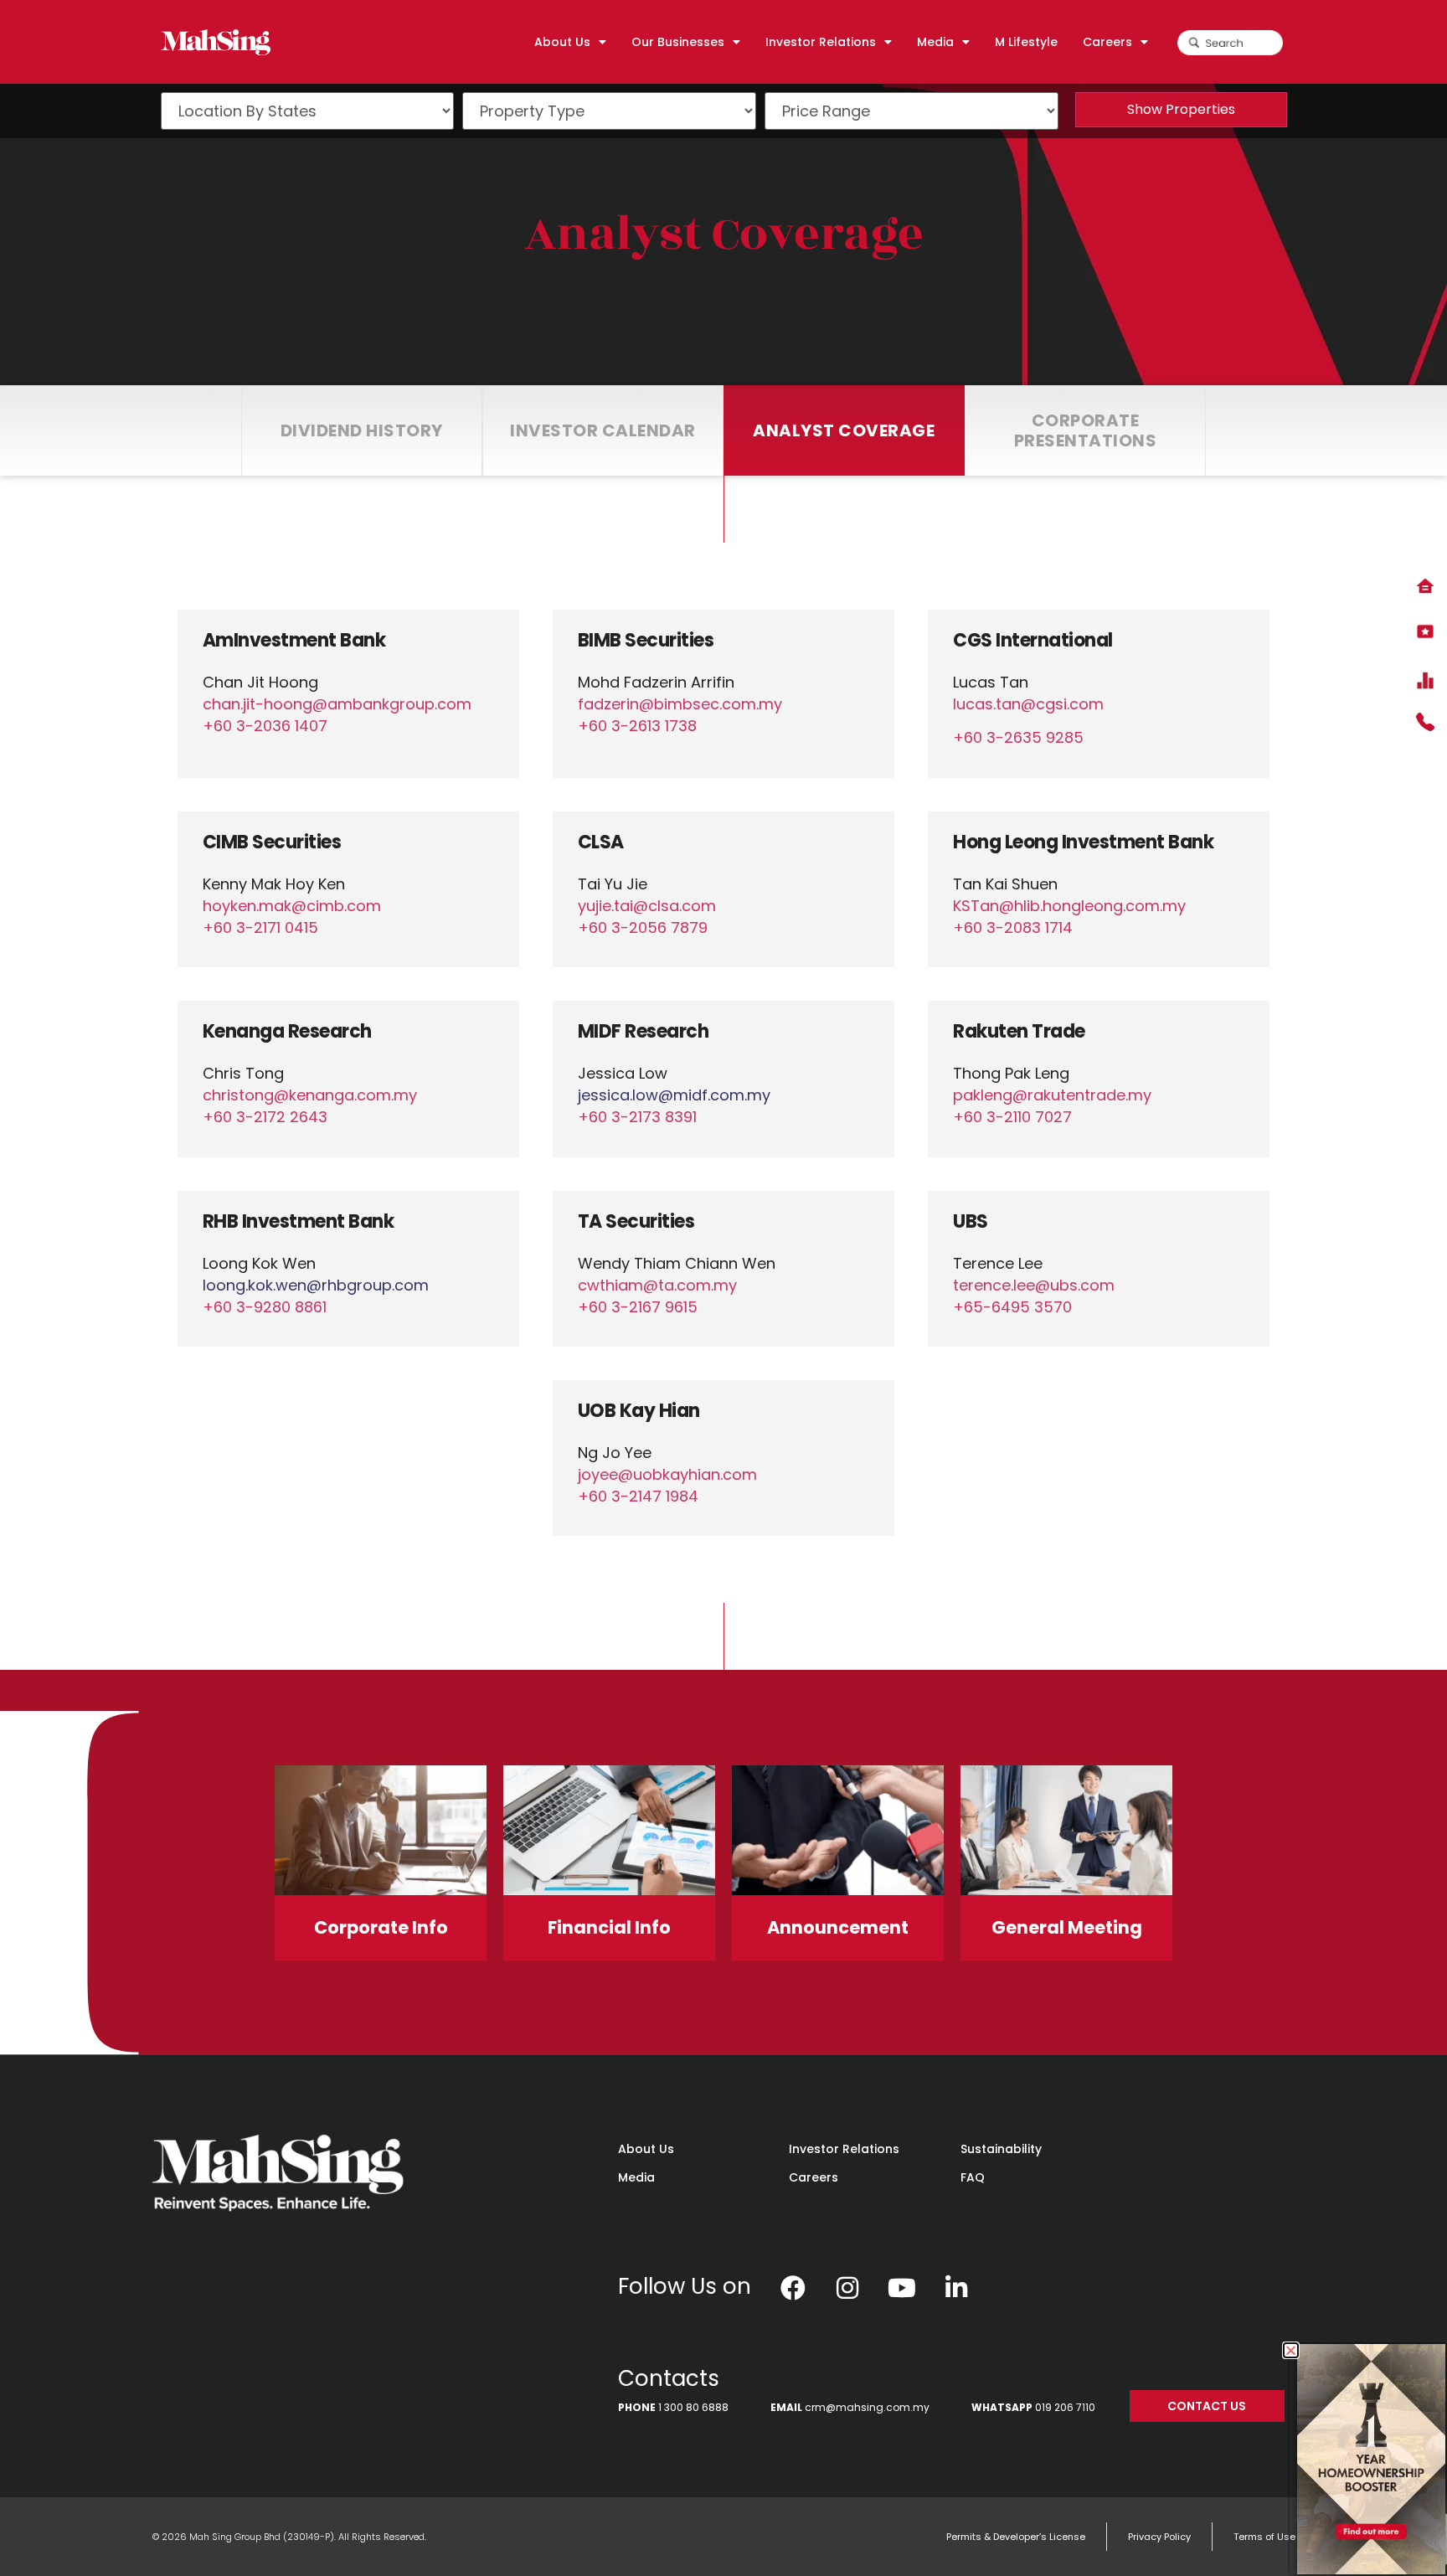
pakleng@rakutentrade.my (1052, 1095)
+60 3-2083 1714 (1013, 927)
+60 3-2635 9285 (1018, 737)
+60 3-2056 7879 (643, 927)
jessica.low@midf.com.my (674, 1095)
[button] (1291, 2350)
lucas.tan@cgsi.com (1028, 704)
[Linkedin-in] (956, 2288)
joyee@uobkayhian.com (667, 1474)
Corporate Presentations (1086, 430)
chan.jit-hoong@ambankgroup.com (337, 704)
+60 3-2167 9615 (638, 1307)
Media (636, 2177)
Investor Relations (844, 2149)
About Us (646, 2149)
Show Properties (1181, 109)
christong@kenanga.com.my (310, 1095)
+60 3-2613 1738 (637, 726)
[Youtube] (902, 2288)
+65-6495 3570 (1012, 1307)
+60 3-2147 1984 (638, 1496)
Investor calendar (603, 430)
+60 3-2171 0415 (260, 927)
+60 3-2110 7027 (1012, 1117)
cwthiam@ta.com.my (657, 1285)
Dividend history (362, 430)
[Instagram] (847, 2288)
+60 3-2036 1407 (265, 726)
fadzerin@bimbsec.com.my (680, 704)
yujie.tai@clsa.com (647, 906)
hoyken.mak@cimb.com (292, 906)
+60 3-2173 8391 (637, 1117)
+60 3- (265, 1117)
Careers (814, 2177)
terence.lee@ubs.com (1034, 1285)
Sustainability (1001, 2149)
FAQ (973, 2177)
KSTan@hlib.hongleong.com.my (1069, 906)
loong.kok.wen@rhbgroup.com (316, 1285)
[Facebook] (793, 2288)
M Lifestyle (1026, 42)
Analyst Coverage (724, 234)
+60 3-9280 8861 (265, 1307)
